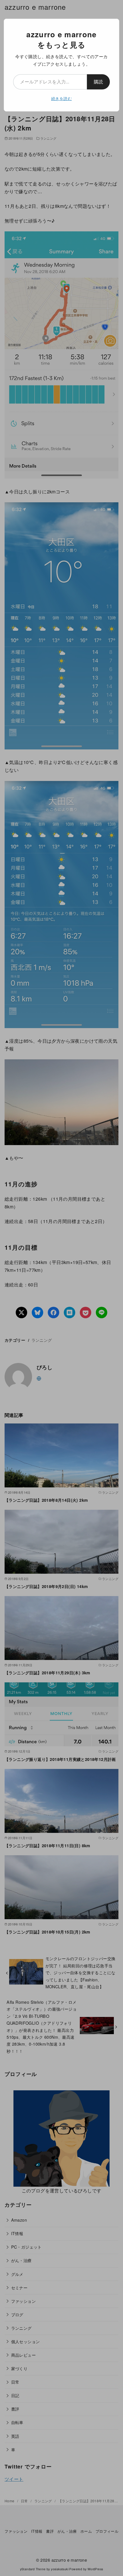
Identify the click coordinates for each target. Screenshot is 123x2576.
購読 (98, 82)
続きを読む (61, 98)
